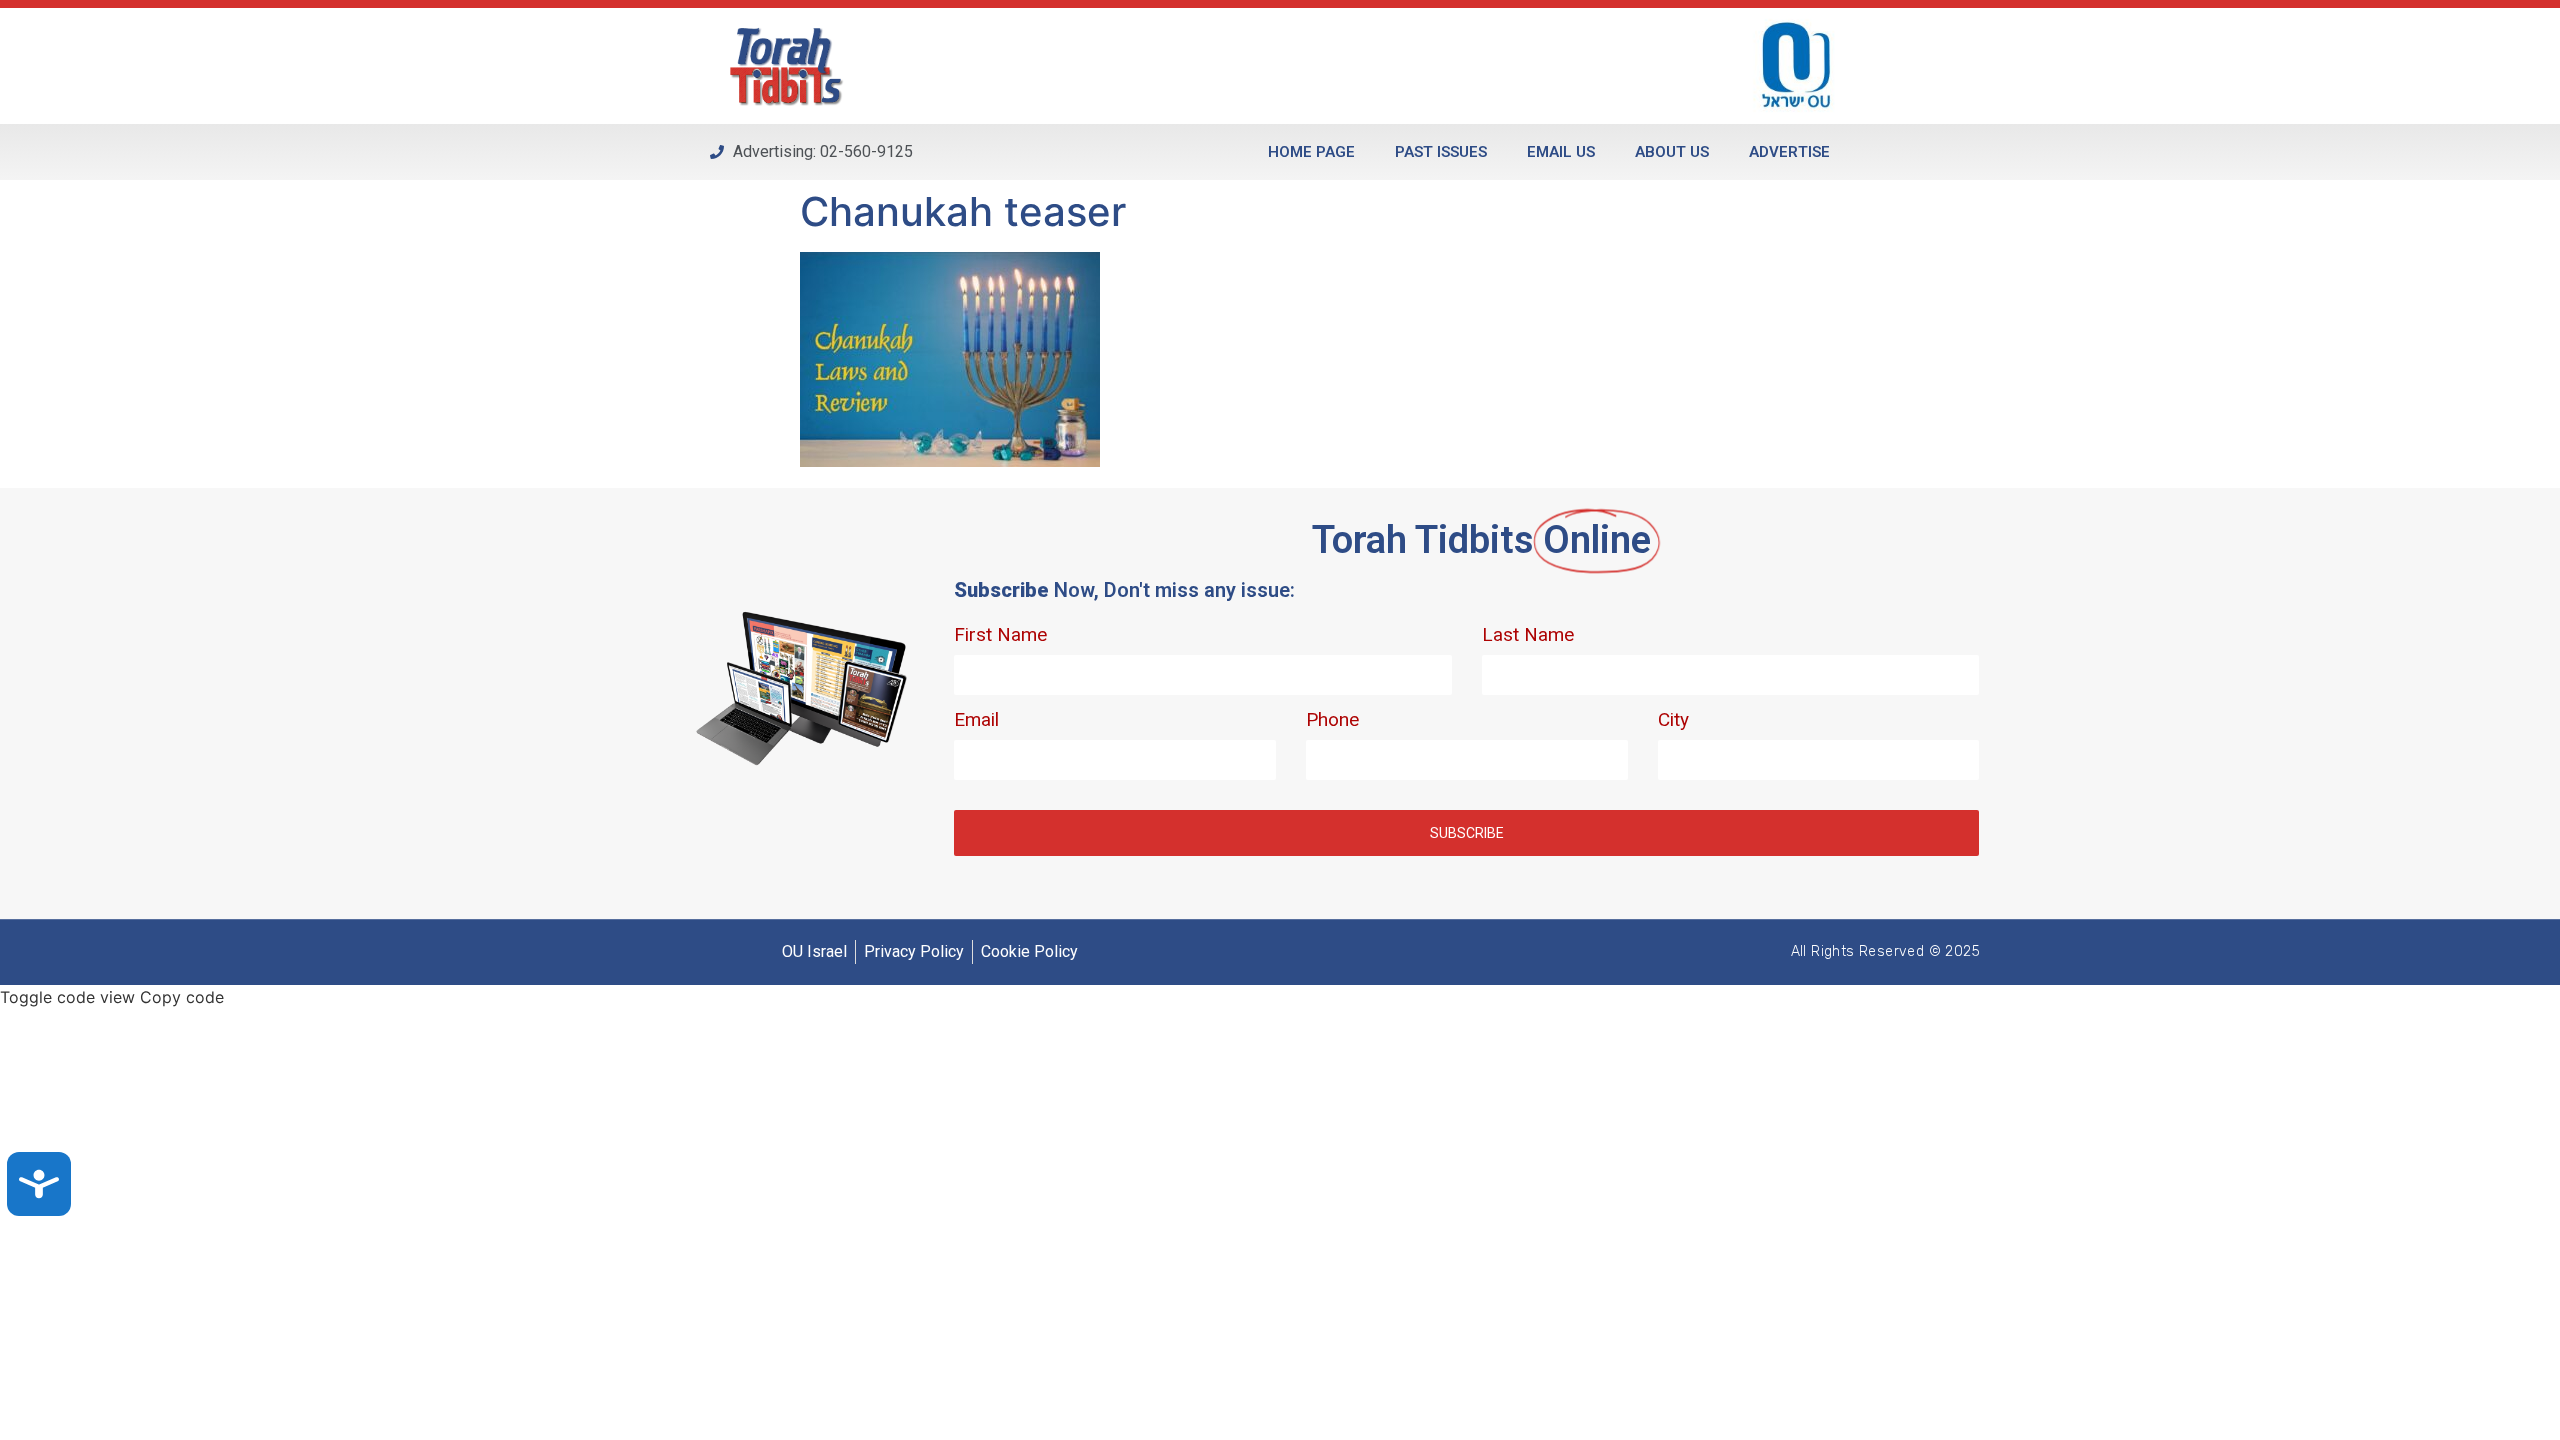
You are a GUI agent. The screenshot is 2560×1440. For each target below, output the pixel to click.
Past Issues (1441, 152)
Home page (1311, 152)
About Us (1672, 152)
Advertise (1789, 152)
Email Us (1561, 152)
